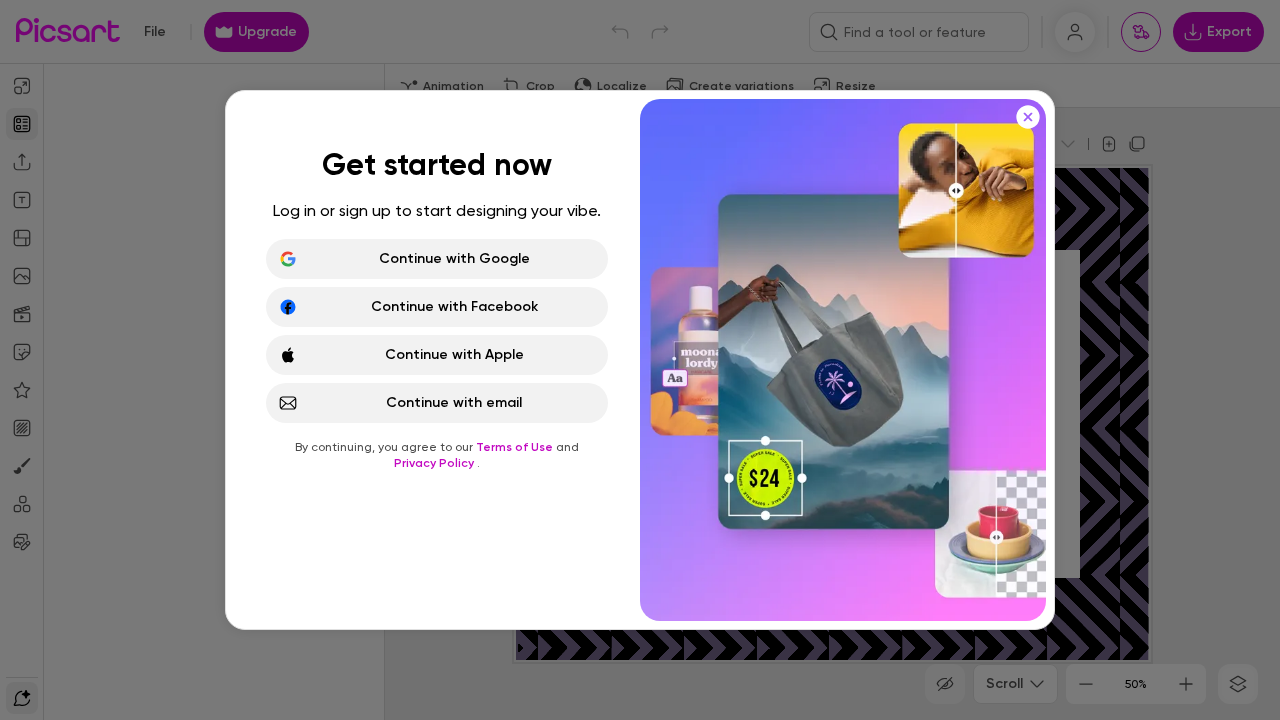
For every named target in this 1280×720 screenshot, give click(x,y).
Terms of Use (516, 447)
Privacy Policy (435, 463)
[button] (640, 360)
